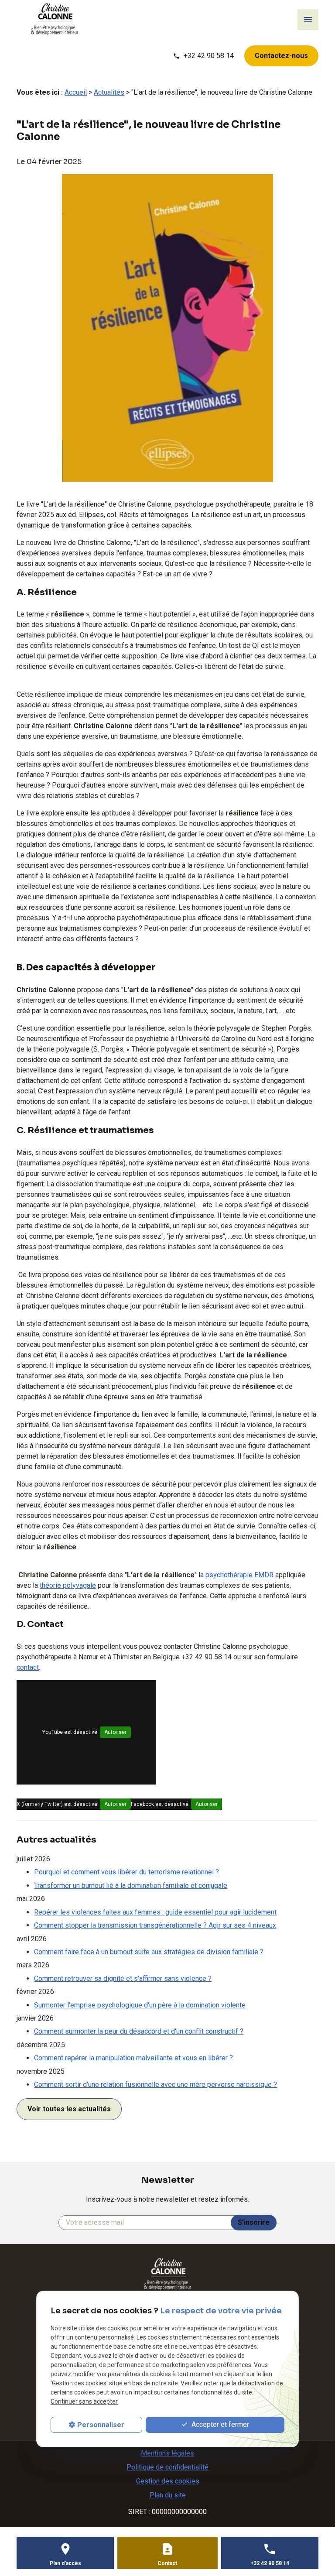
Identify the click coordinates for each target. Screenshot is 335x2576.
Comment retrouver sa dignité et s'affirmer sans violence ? (123, 1978)
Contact (167, 2563)
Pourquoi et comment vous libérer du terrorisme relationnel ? (126, 1872)
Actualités (109, 92)
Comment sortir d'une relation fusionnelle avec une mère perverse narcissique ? (156, 2084)
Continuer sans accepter (84, 2401)
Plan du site (168, 2495)
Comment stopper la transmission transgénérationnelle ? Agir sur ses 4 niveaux (155, 1925)
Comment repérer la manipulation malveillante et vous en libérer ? (133, 2058)
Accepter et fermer (219, 2424)
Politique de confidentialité (167, 2467)
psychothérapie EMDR (239, 1575)
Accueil (76, 92)
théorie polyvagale (68, 1585)
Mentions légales (167, 2453)
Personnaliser (101, 2425)
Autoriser (115, 1732)
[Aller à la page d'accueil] (55, 19)
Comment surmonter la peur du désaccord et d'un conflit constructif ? (139, 2031)
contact (28, 1667)
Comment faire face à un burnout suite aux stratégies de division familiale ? (149, 1952)
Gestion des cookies (168, 2481)
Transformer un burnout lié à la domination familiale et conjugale (131, 1886)
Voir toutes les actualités (69, 2109)
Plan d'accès (65, 2563)
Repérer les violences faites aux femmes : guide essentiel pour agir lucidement (155, 1912)
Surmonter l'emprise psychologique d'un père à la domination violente (140, 2005)
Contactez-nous (281, 56)
